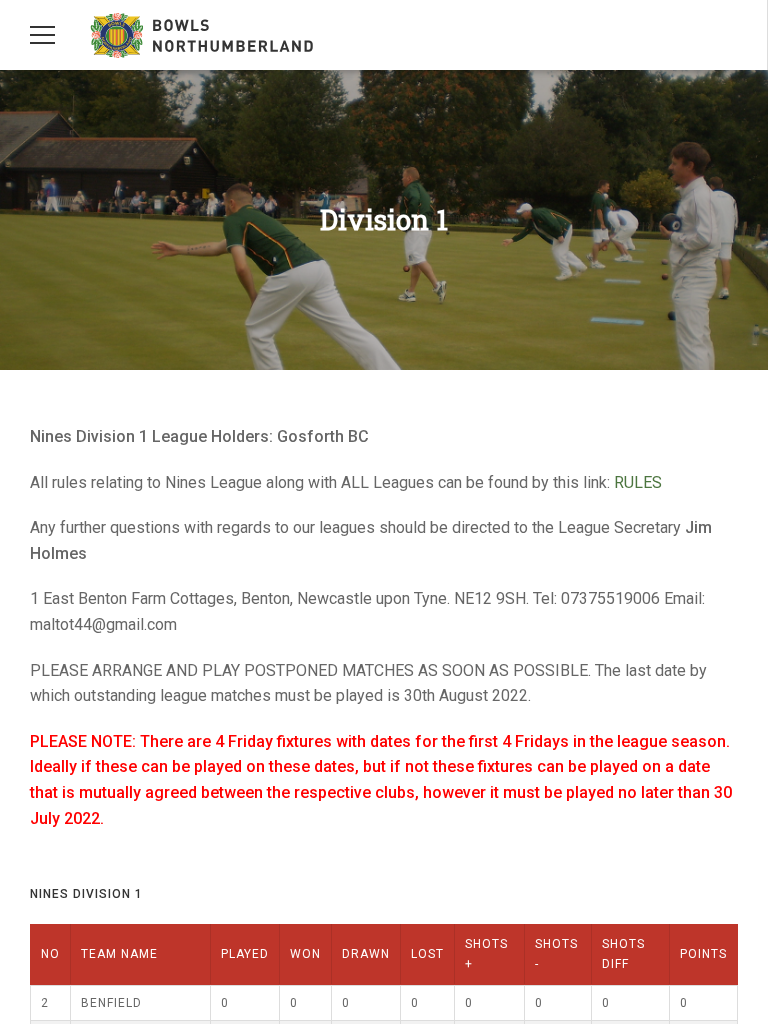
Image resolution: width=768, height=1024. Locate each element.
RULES (638, 482)
